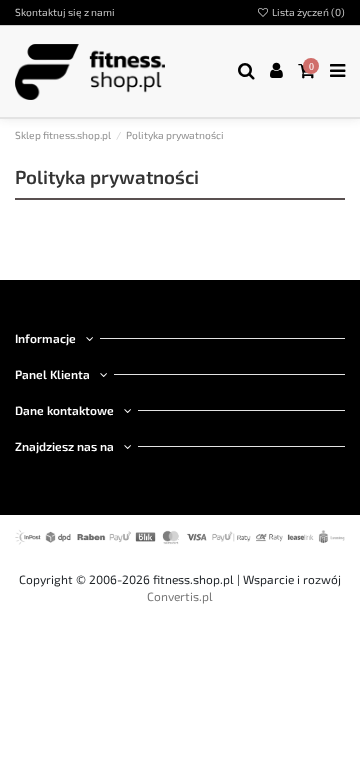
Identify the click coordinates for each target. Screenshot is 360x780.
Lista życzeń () (307, 12)
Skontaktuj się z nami (65, 12)
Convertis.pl (180, 596)
